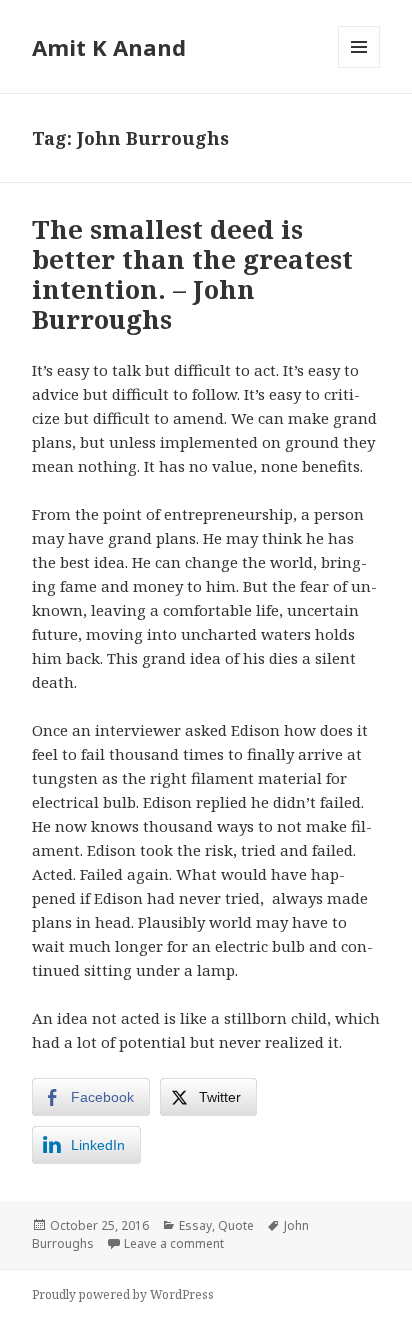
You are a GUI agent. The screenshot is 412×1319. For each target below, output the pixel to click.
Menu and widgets (359, 67)
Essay (195, 1225)
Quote (236, 1225)
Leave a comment (174, 1243)
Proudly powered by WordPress (123, 1294)
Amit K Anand (109, 47)
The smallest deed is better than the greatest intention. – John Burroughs (192, 274)
